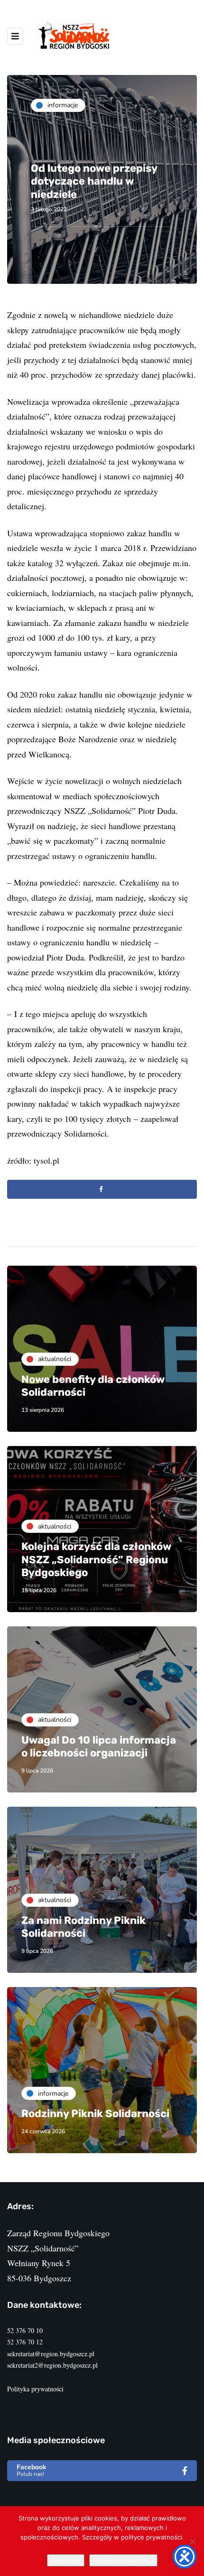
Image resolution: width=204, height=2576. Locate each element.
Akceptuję (66, 2560)
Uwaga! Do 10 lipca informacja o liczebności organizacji (99, 1747)
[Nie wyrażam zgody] (192, 2541)
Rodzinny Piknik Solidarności (95, 2114)
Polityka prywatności (35, 2389)
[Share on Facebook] (102, 1189)
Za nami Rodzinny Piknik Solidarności (83, 1927)
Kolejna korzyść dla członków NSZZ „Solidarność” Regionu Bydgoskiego (96, 1559)
